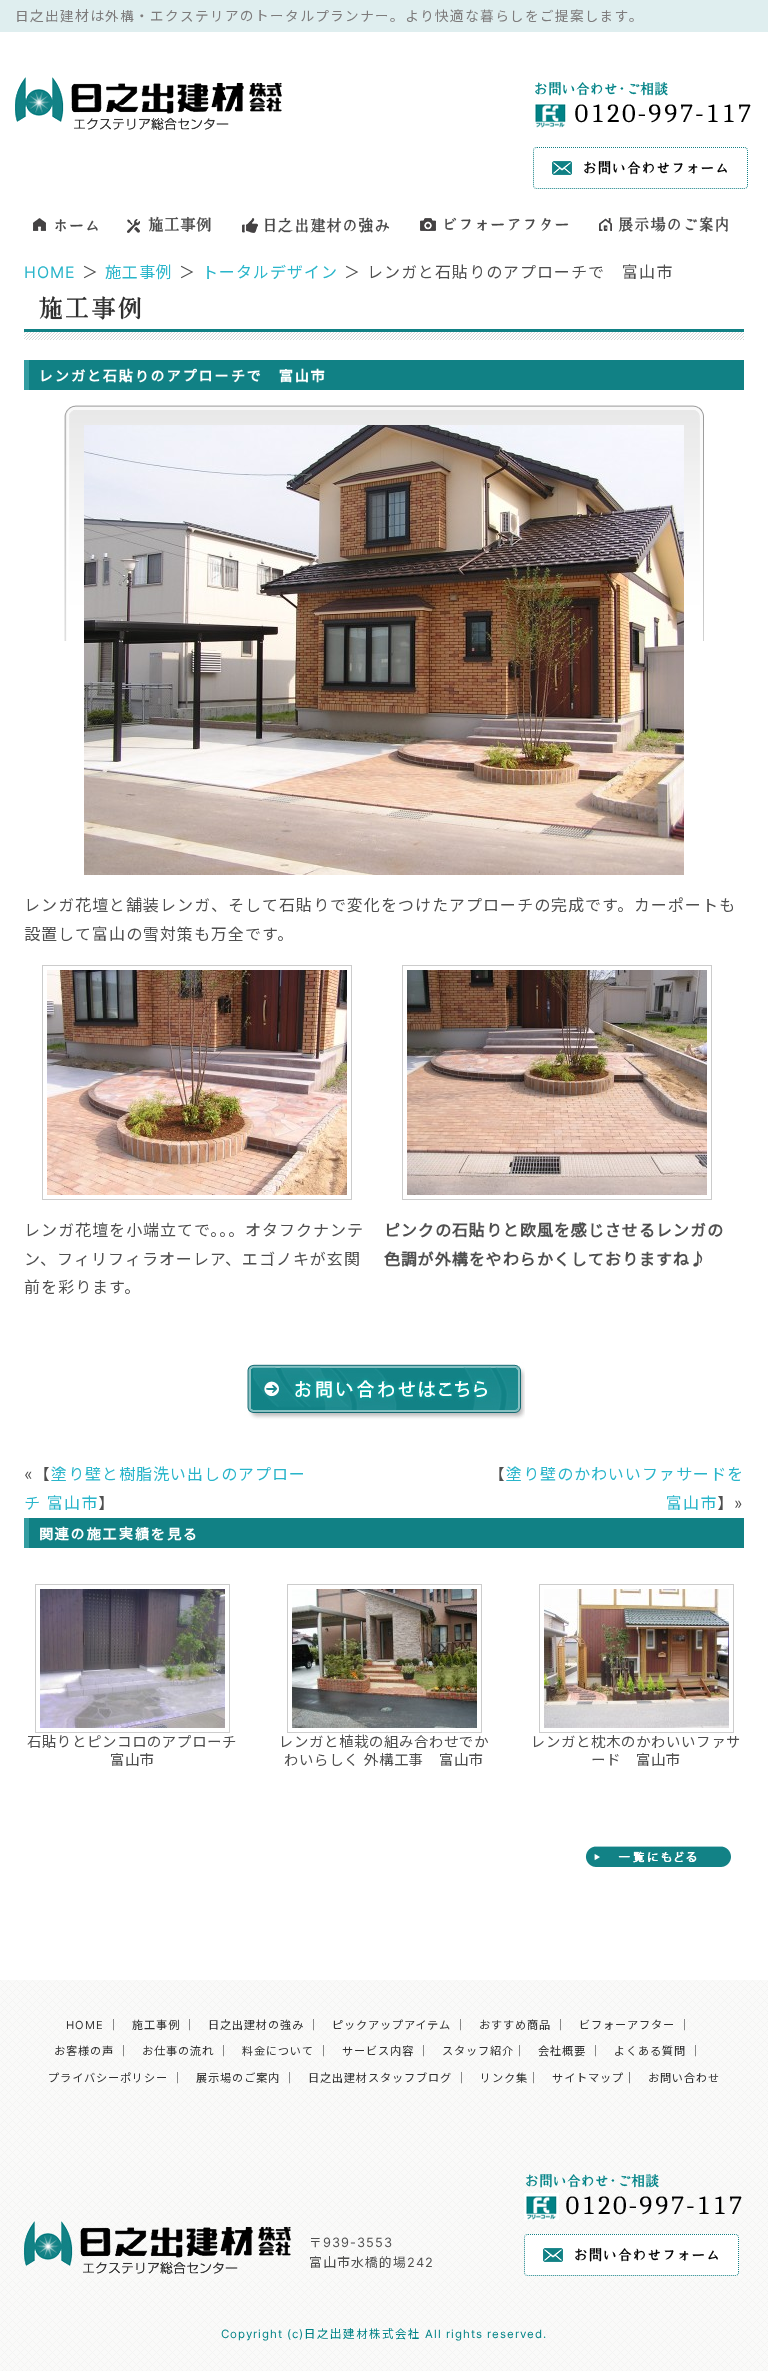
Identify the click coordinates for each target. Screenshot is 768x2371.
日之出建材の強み (256, 2025)
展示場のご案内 (238, 2078)
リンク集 (504, 2078)
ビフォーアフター (627, 2025)
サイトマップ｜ (594, 2078)
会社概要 (562, 2051)
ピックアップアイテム (391, 2025)
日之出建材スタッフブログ (380, 2078)
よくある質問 (650, 2051)
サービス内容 (378, 2051)
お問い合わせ (684, 2078)
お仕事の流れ (178, 2051)
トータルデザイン (270, 272)
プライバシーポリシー (108, 2078)
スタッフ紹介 (478, 2051)
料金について (278, 2051)
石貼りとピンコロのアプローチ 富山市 (133, 1750)
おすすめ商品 (515, 2025)
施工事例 (139, 272)
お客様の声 (84, 2051)
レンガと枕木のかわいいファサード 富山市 (636, 1750)
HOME (50, 272)
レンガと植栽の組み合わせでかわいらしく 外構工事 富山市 (384, 1750)
